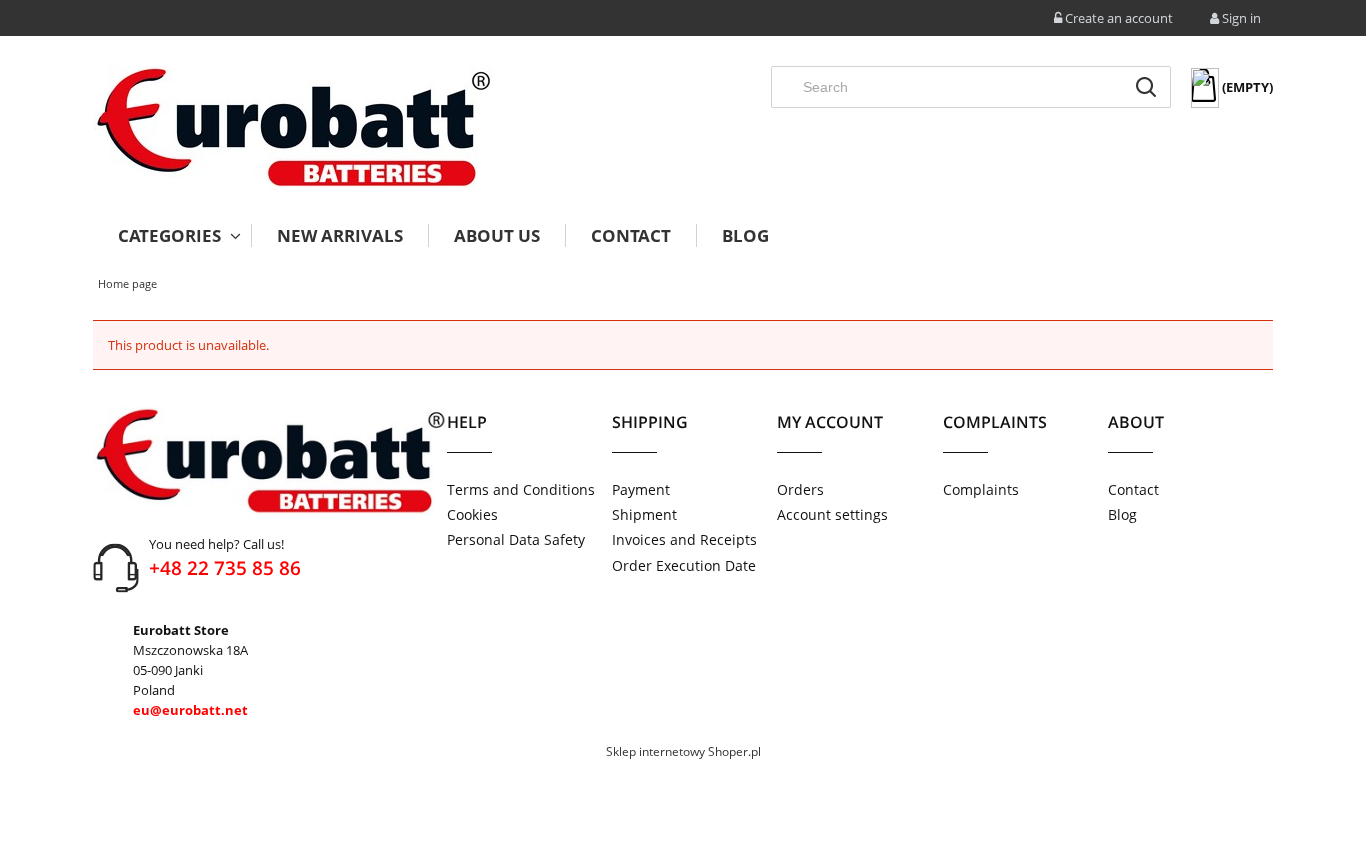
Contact (1133, 489)
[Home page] (293, 127)
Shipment (644, 514)
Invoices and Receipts (684, 539)
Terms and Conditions (521, 489)
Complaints (981, 489)
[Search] (1146, 87)
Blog (1122, 514)
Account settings (832, 514)
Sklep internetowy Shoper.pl (683, 751)
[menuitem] (172, 235)
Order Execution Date (684, 565)
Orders (800, 489)
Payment (641, 489)
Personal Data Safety (516, 539)
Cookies (472, 514)
